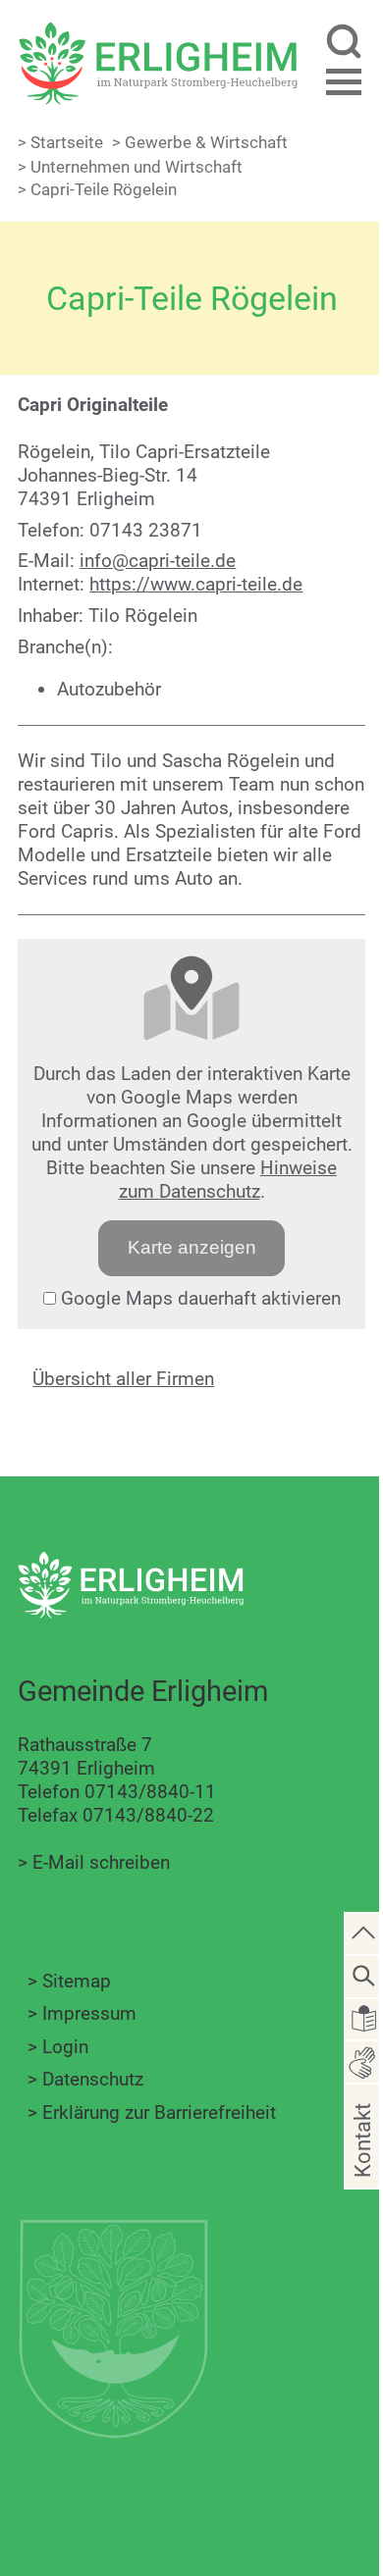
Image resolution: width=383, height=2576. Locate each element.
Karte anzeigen (192, 1247)
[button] (343, 82)
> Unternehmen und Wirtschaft (130, 167)
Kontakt (362, 2167)
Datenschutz (93, 2079)
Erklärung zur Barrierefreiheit (159, 2112)
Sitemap (77, 1981)
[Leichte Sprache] (364, 2018)
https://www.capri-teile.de (196, 584)
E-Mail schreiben (101, 1862)
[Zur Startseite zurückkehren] (157, 33)
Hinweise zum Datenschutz (228, 1180)
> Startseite (60, 142)
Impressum (89, 2013)
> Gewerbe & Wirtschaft (200, 142)
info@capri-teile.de (158, 561)
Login (65, 2047)
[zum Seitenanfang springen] (364, 1932)
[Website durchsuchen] (343, 44)
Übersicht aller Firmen (123, 1379)
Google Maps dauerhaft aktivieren (198, 1298)
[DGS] (364, 2060)
